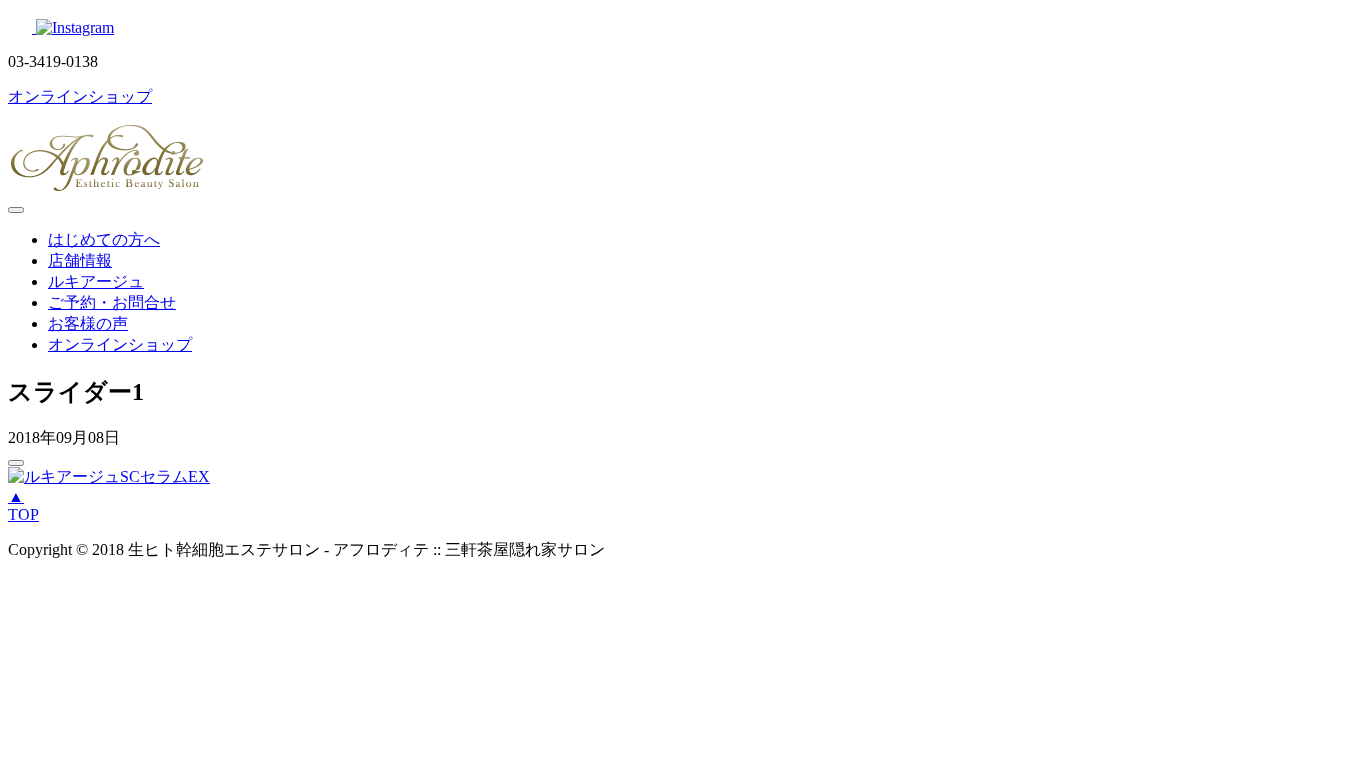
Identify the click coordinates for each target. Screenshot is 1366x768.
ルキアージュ (96, 281)
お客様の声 (88, 323)
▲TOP (23, 505)
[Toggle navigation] (16, 210)
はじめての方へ (104, 239)
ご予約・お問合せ (112, 302)
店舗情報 (80, 260)
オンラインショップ (120, 344)
